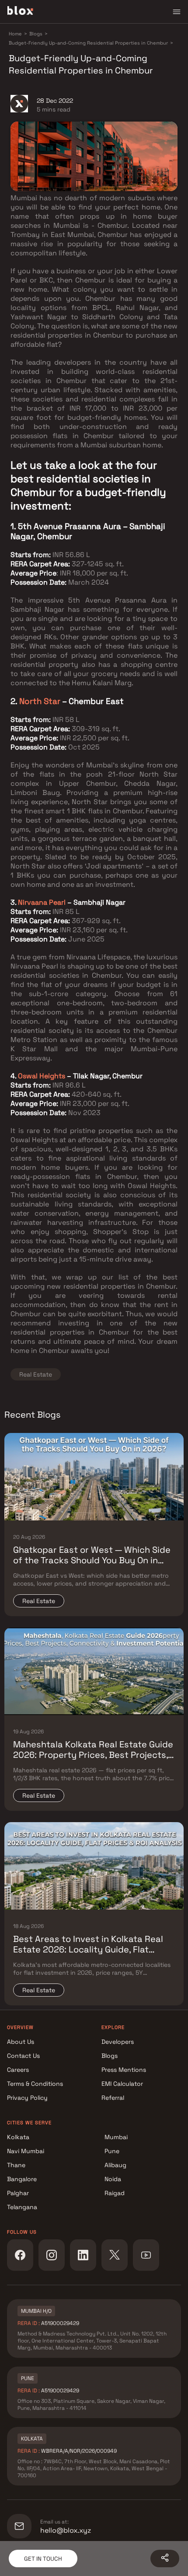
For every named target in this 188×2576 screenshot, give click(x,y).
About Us (21, 2042)
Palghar (18, 2193)
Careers (18, 2070)
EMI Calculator (122, 2084)
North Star (40, 701)
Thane (16, 2165)
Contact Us (23, 2056)
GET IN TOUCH (43, 2559)
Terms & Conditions (35, 2084)
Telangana (22, 2207)
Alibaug (115, 2165)
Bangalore (22, 2179)
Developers (118, 2042)
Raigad (115, 2193)
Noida (113, 2179)
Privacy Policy (27, 2098)
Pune (112, 2151)
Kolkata (18, 2137)
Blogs (110, 2056)
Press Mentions (124, 2070)
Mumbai (116, 2137)
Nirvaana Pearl (41, 902)
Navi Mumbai (26, 2151)
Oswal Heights (42, 1076)
